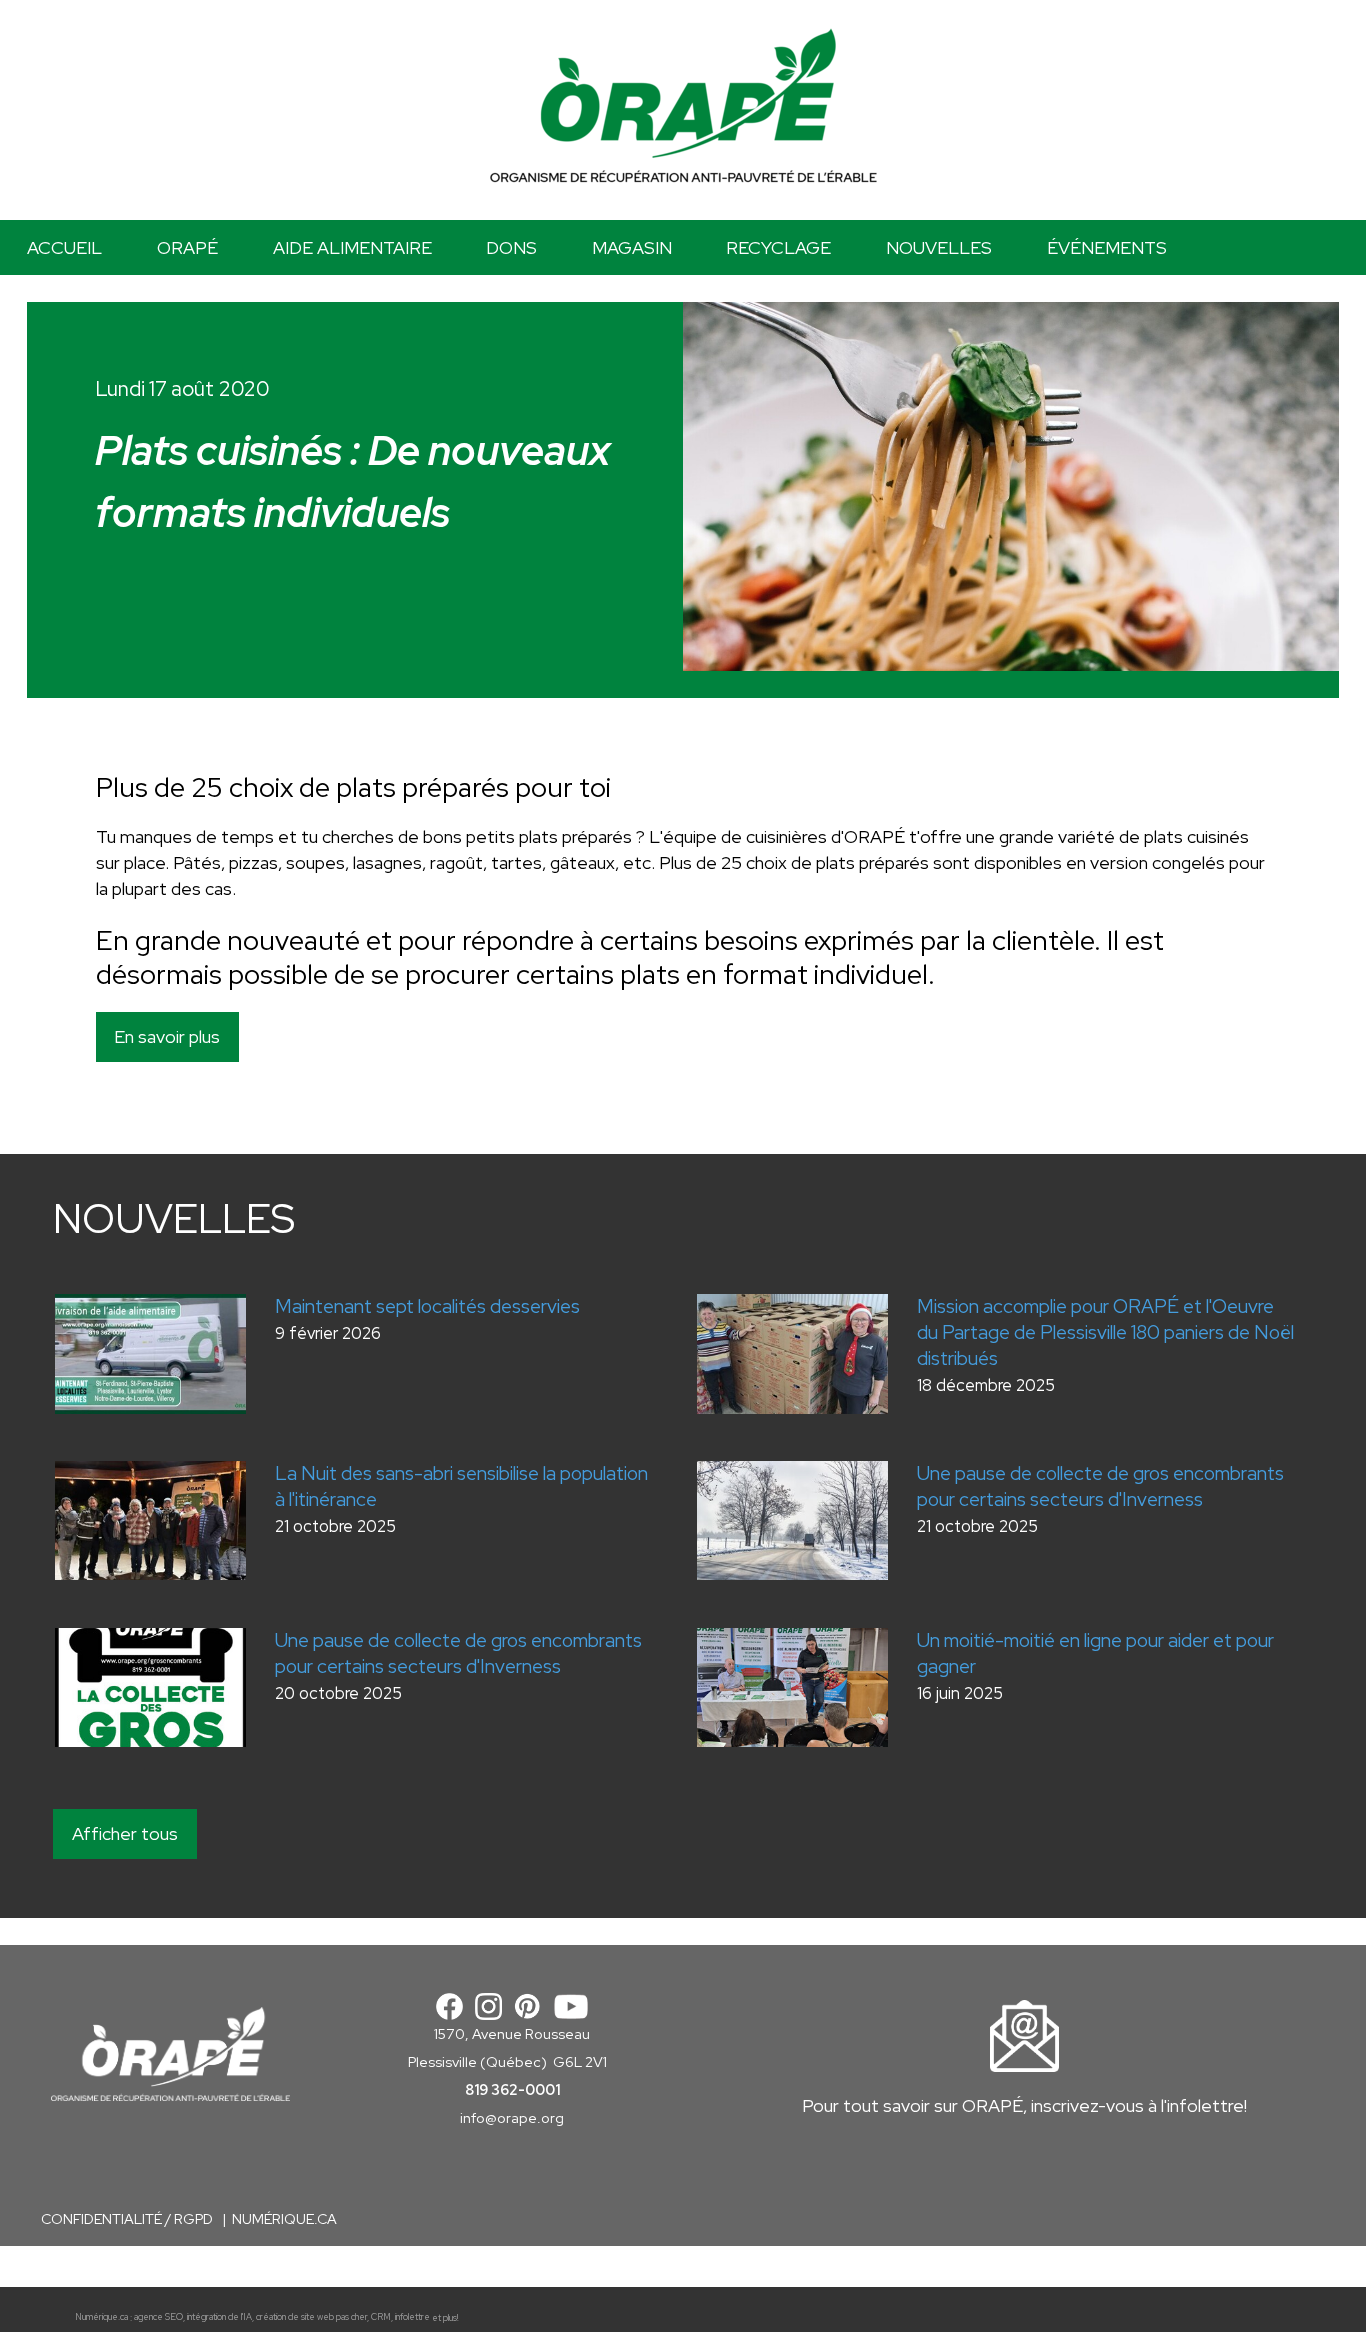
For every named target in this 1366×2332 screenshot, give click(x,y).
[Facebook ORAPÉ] (449, 2005)
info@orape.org (512, 2118)
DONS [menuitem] (511, 247)
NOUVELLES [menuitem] (939, 247)
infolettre (412, 2317)
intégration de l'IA (219, 2317)
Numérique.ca (101, 2317)
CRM (381, 2317)
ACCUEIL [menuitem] (64, 247)
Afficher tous (125, 1833)
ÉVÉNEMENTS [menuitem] (1107, 247)
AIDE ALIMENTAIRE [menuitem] (352, 247)
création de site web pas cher (311, 2317)
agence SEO (158, 2317)
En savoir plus (167, 1036)
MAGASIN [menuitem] (632, 247)
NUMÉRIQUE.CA (284, 2219)
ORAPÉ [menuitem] (187, 247)
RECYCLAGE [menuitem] (778, 247)
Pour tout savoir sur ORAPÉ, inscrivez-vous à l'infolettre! (1024, 2105)
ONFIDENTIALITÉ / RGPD (133, 2219)
